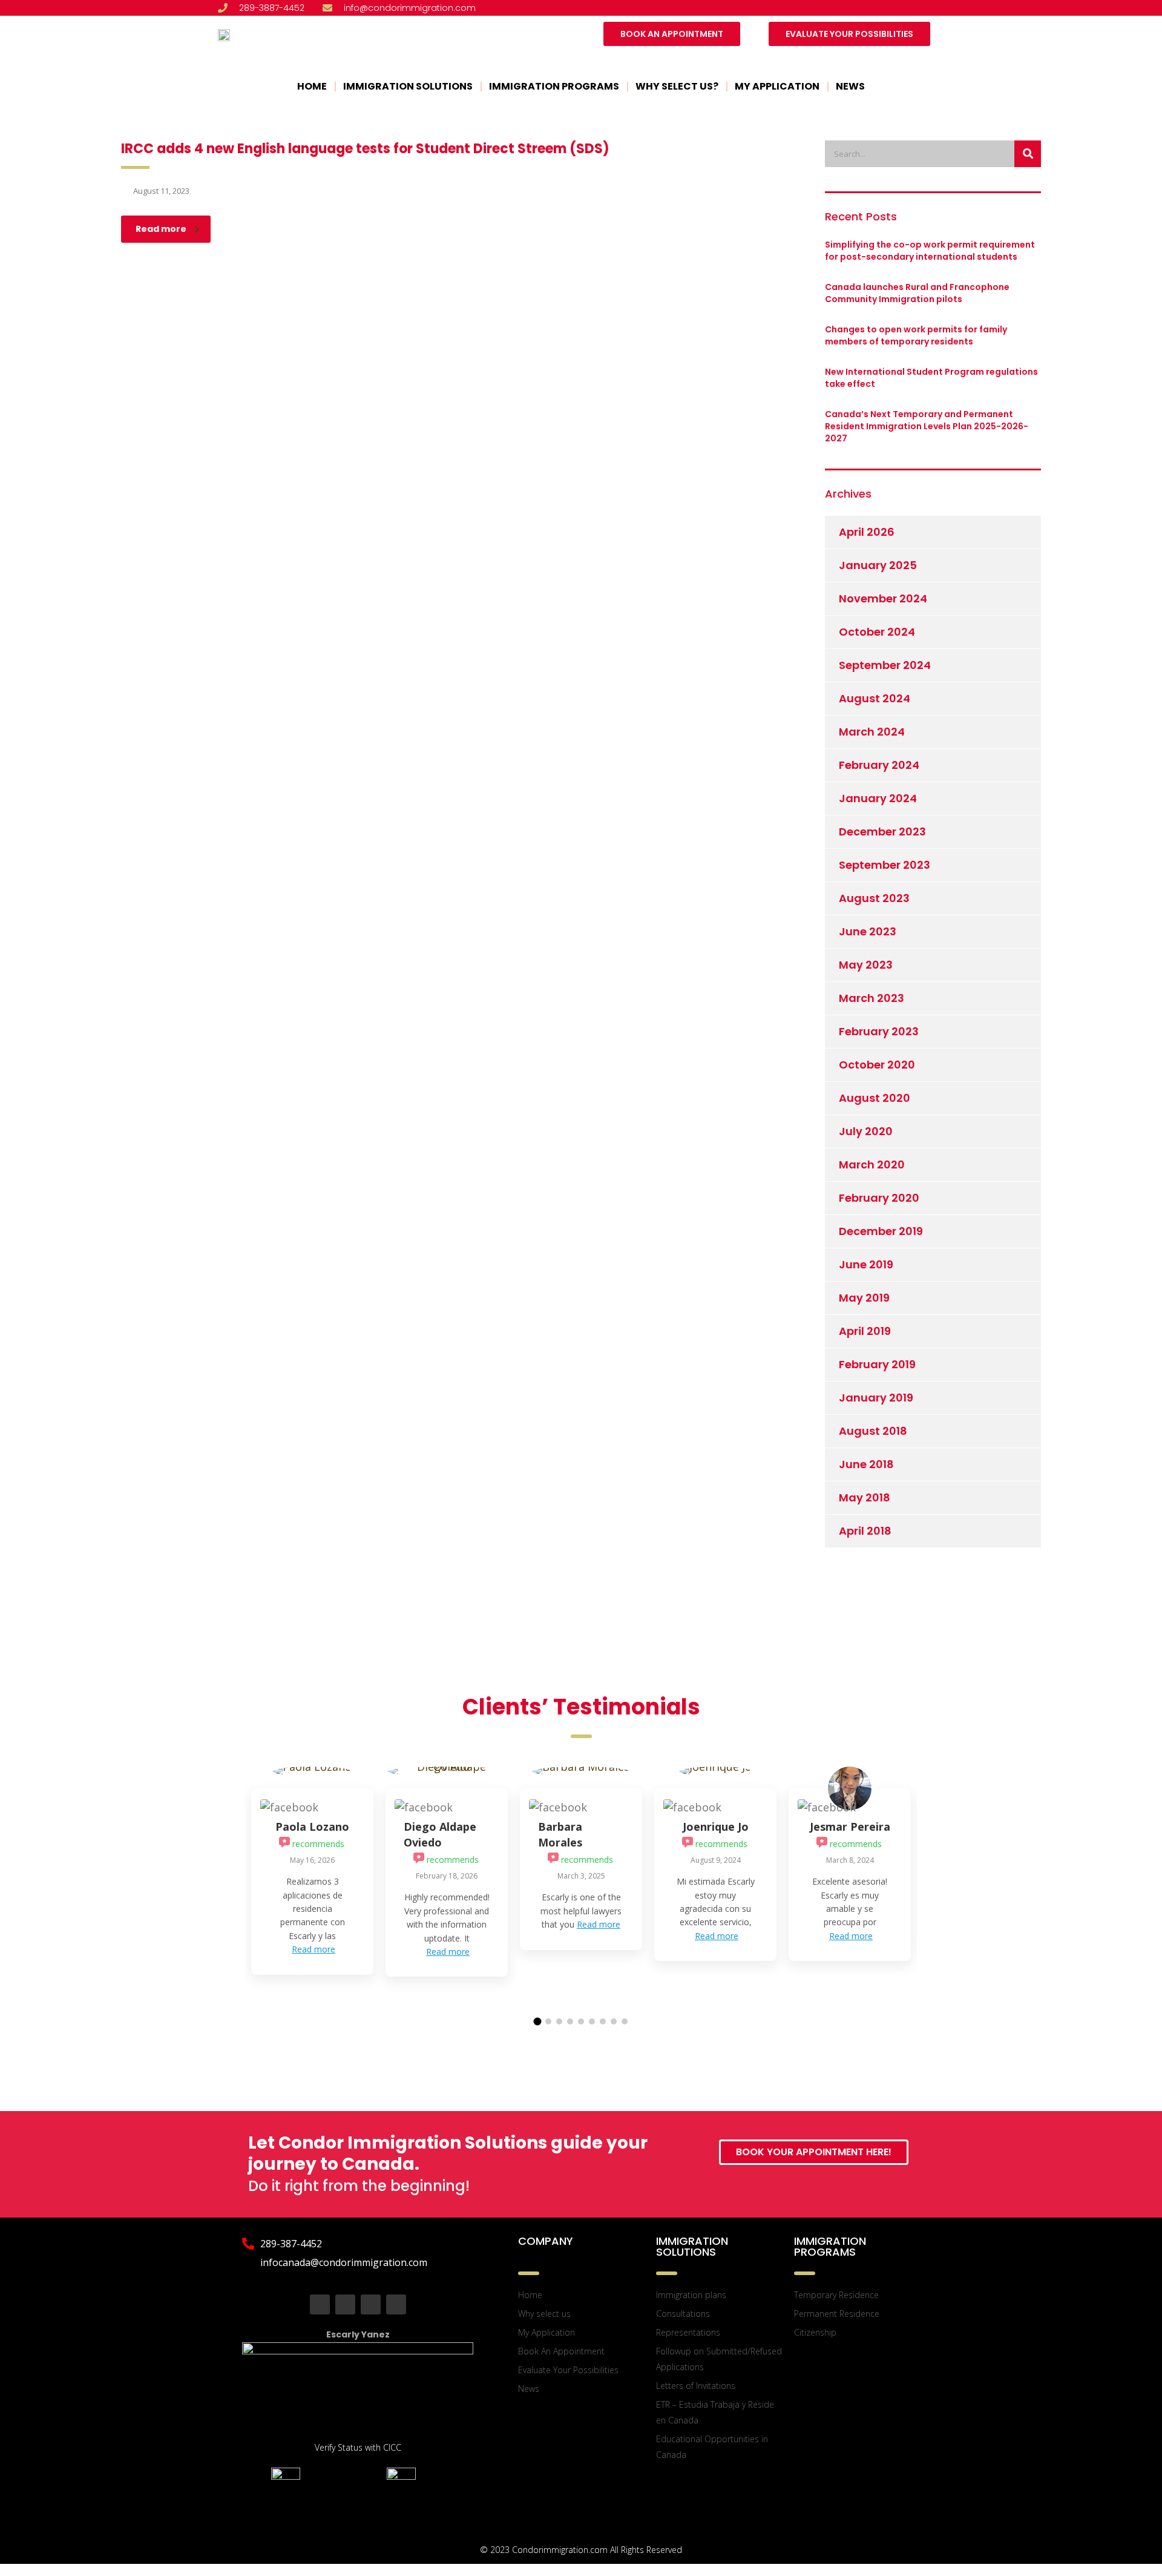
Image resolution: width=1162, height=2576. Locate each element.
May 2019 (864, 1298)
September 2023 (885, 865)
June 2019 (866, 1264)
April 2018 (865, 1531)
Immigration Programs (554, 86)
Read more (161, 229)
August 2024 (875, 698)
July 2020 (866, 1131)
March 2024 (872, 732)
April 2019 (865, 1331)
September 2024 (885, 665)
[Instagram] (371, 2304)
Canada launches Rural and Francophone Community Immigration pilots (917, 293)
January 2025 (878, 565)
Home (312, 86)
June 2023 (868, 931)
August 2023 (874, 898)
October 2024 (877, 632)
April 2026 (867, 532)
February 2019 (877, 1364)
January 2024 (878, 798)
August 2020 (875, 1098)
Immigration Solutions (408, 86)
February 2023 (879, 1031)
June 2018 (866, 1464)
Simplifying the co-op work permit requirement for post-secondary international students (930, 251)
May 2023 (866, 965)
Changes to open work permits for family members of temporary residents (916, 335)
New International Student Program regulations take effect (931, 378)
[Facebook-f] (320, 2304)
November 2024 (883, 598)
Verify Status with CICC (358, 2447)
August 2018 (873, 1431)
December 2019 (881, 1231)
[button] (538, 2022)
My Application (777, 86)
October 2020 (877, 1065)
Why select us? (677, 86)
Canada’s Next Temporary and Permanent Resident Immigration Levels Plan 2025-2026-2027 (927, 426)
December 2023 (882, 832)
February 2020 (879, 1198)
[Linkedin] (396, 2304)
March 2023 (871, 998)
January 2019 (876, 1398)
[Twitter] (345, 2304)
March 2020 (872, 1164)
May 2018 (865, 1497)
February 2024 (879, 765)
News (850, 86)
